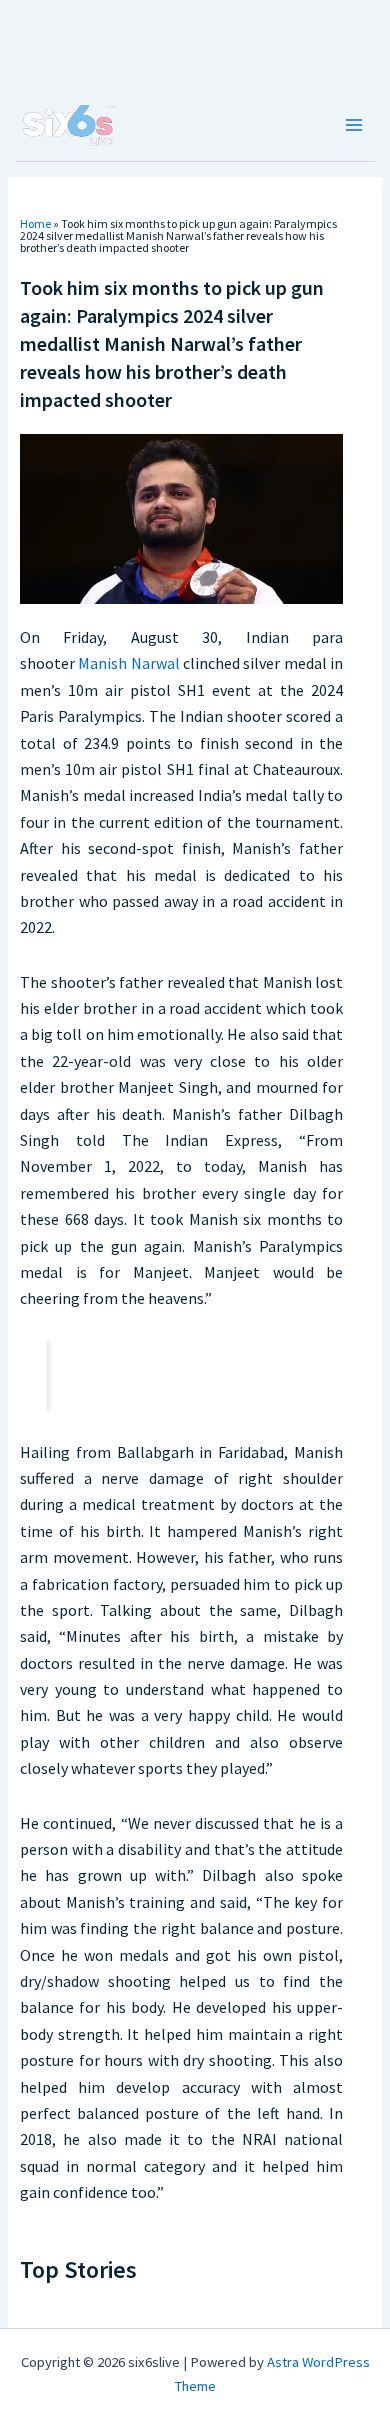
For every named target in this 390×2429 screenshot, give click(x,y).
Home (35, 223)
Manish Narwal (128, 663)
